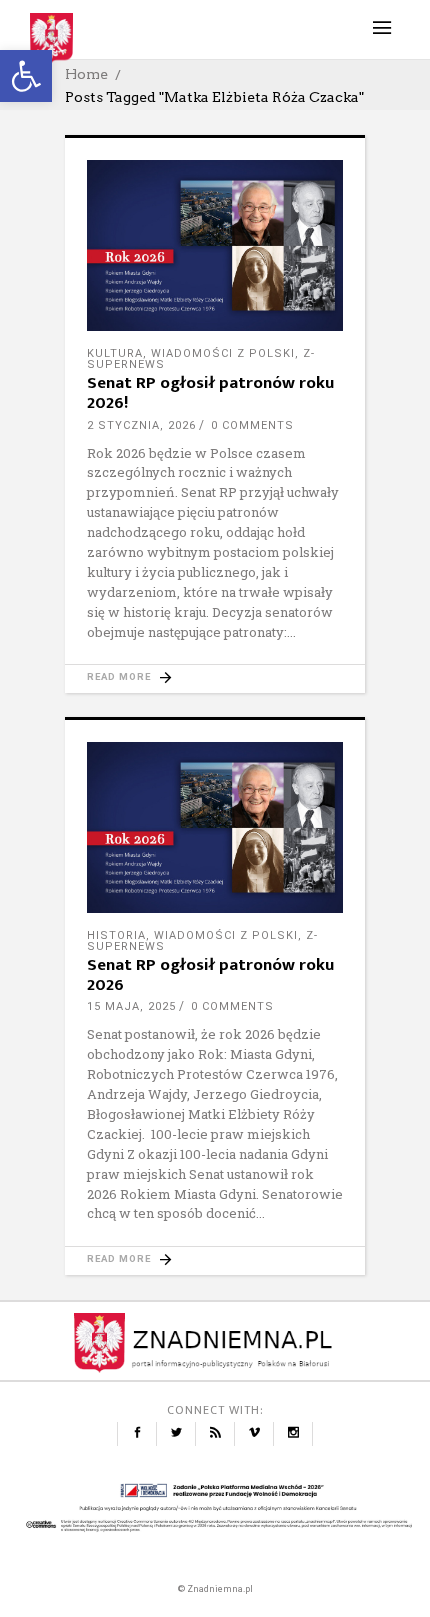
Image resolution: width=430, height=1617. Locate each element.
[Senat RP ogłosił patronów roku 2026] (215, 827)
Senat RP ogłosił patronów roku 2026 (210, 975)
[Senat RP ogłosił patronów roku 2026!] (215, 245)
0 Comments (252, 425)
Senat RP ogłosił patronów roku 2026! (210, 393)
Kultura (115, 353)
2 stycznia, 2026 (141, 425)
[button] (26, 76)
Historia (116, 935)
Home (86, 74)
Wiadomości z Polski (223, 353)
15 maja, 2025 (131, 1006)
